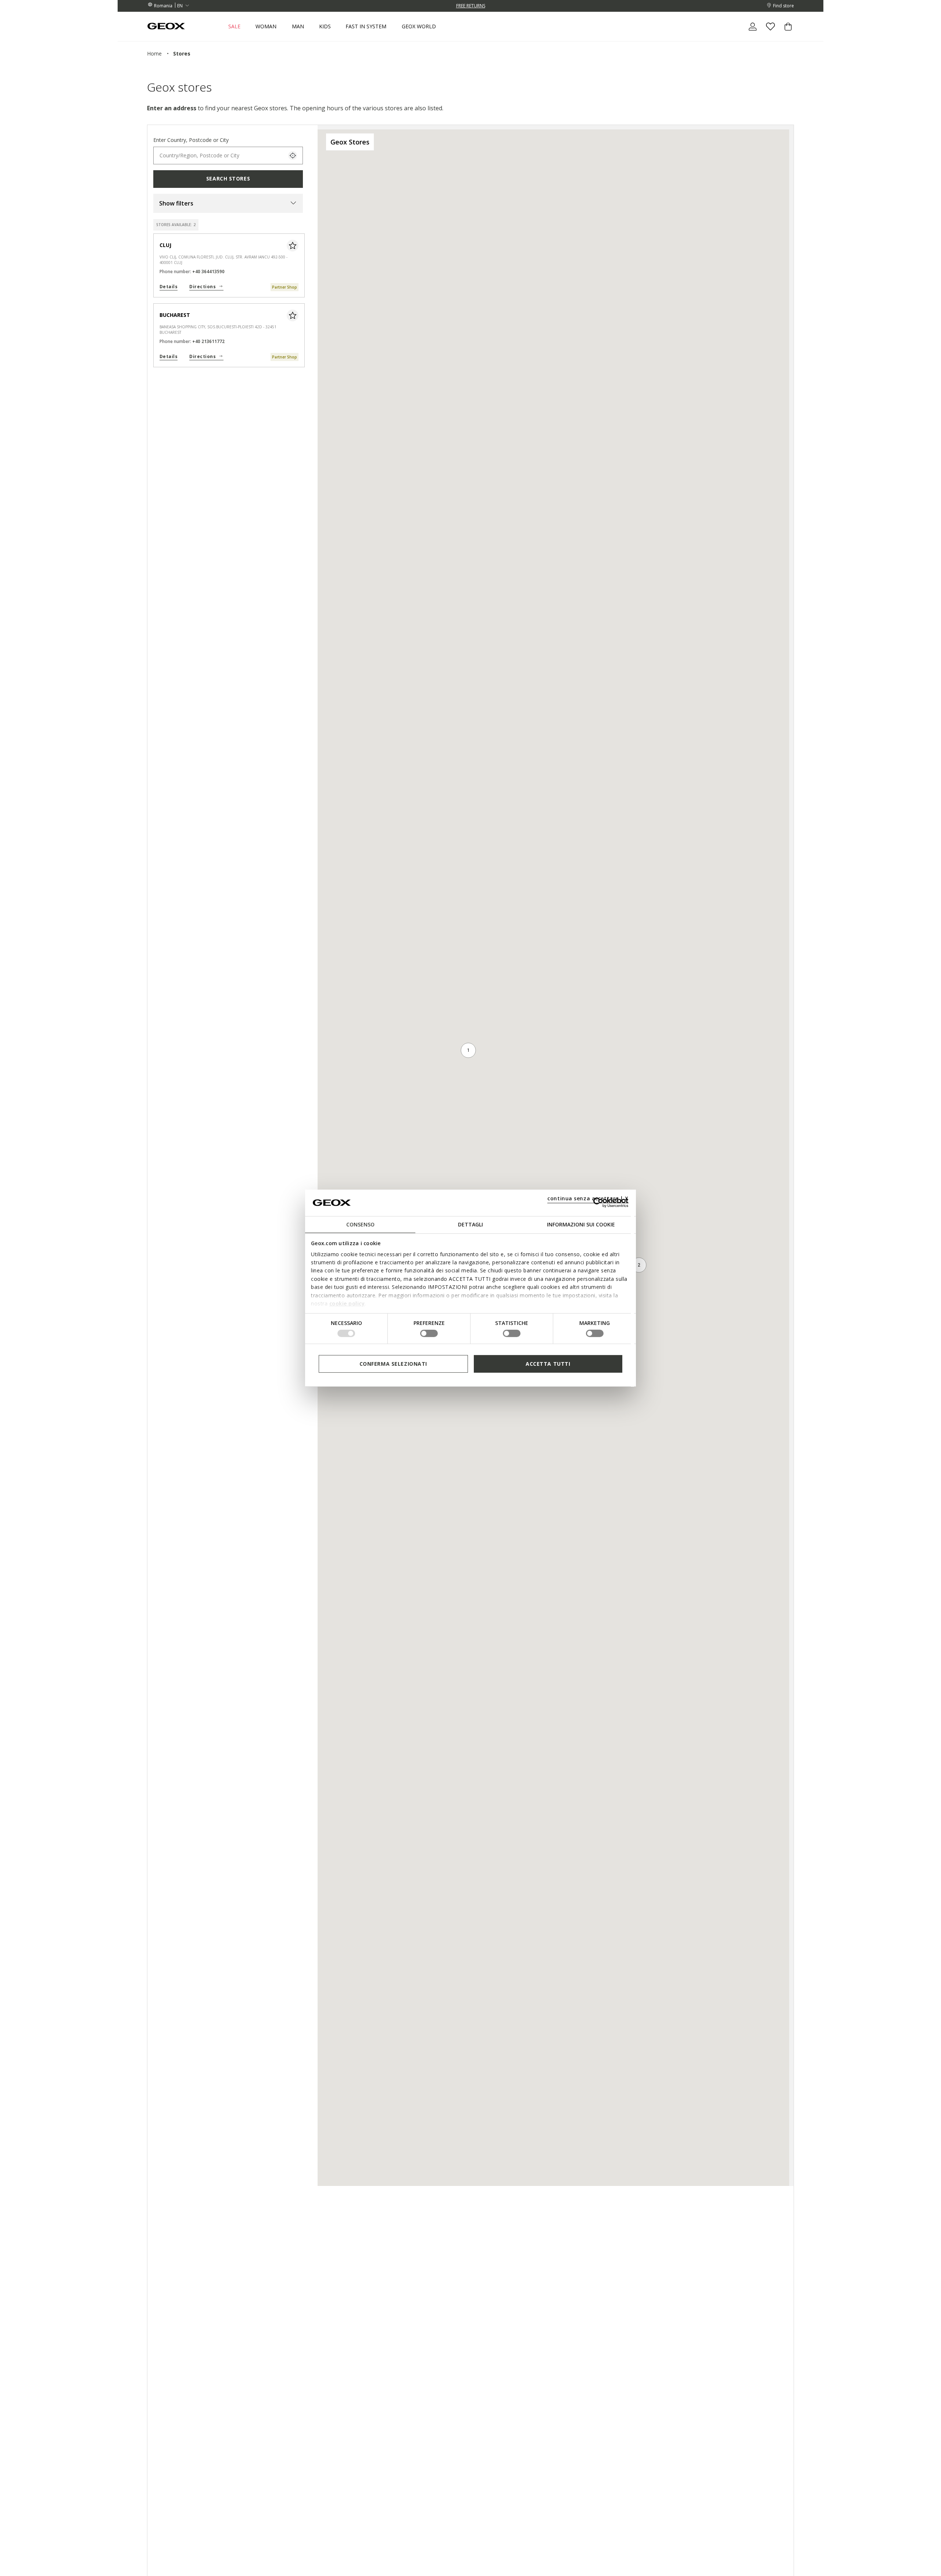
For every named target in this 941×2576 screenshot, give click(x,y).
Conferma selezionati (393, 1363)
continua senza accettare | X (588, 1198)
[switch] (429, 1333)
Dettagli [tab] (470, 1224)
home (154, 53)
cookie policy (347, 1303)
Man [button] (298, 26)
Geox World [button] (419, 26)
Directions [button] (203, 287)
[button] (228, 204)
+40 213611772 (208, 341)
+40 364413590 (208, 271)
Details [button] (169, 287)
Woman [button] (266, 26)
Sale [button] (234, 26)
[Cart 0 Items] (785, 33)
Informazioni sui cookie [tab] (581, 1224)
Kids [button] (325, 26)
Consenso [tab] (360, 1224)
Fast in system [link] (366, 26)
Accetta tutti (548, 1363)
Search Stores (228, 178)
